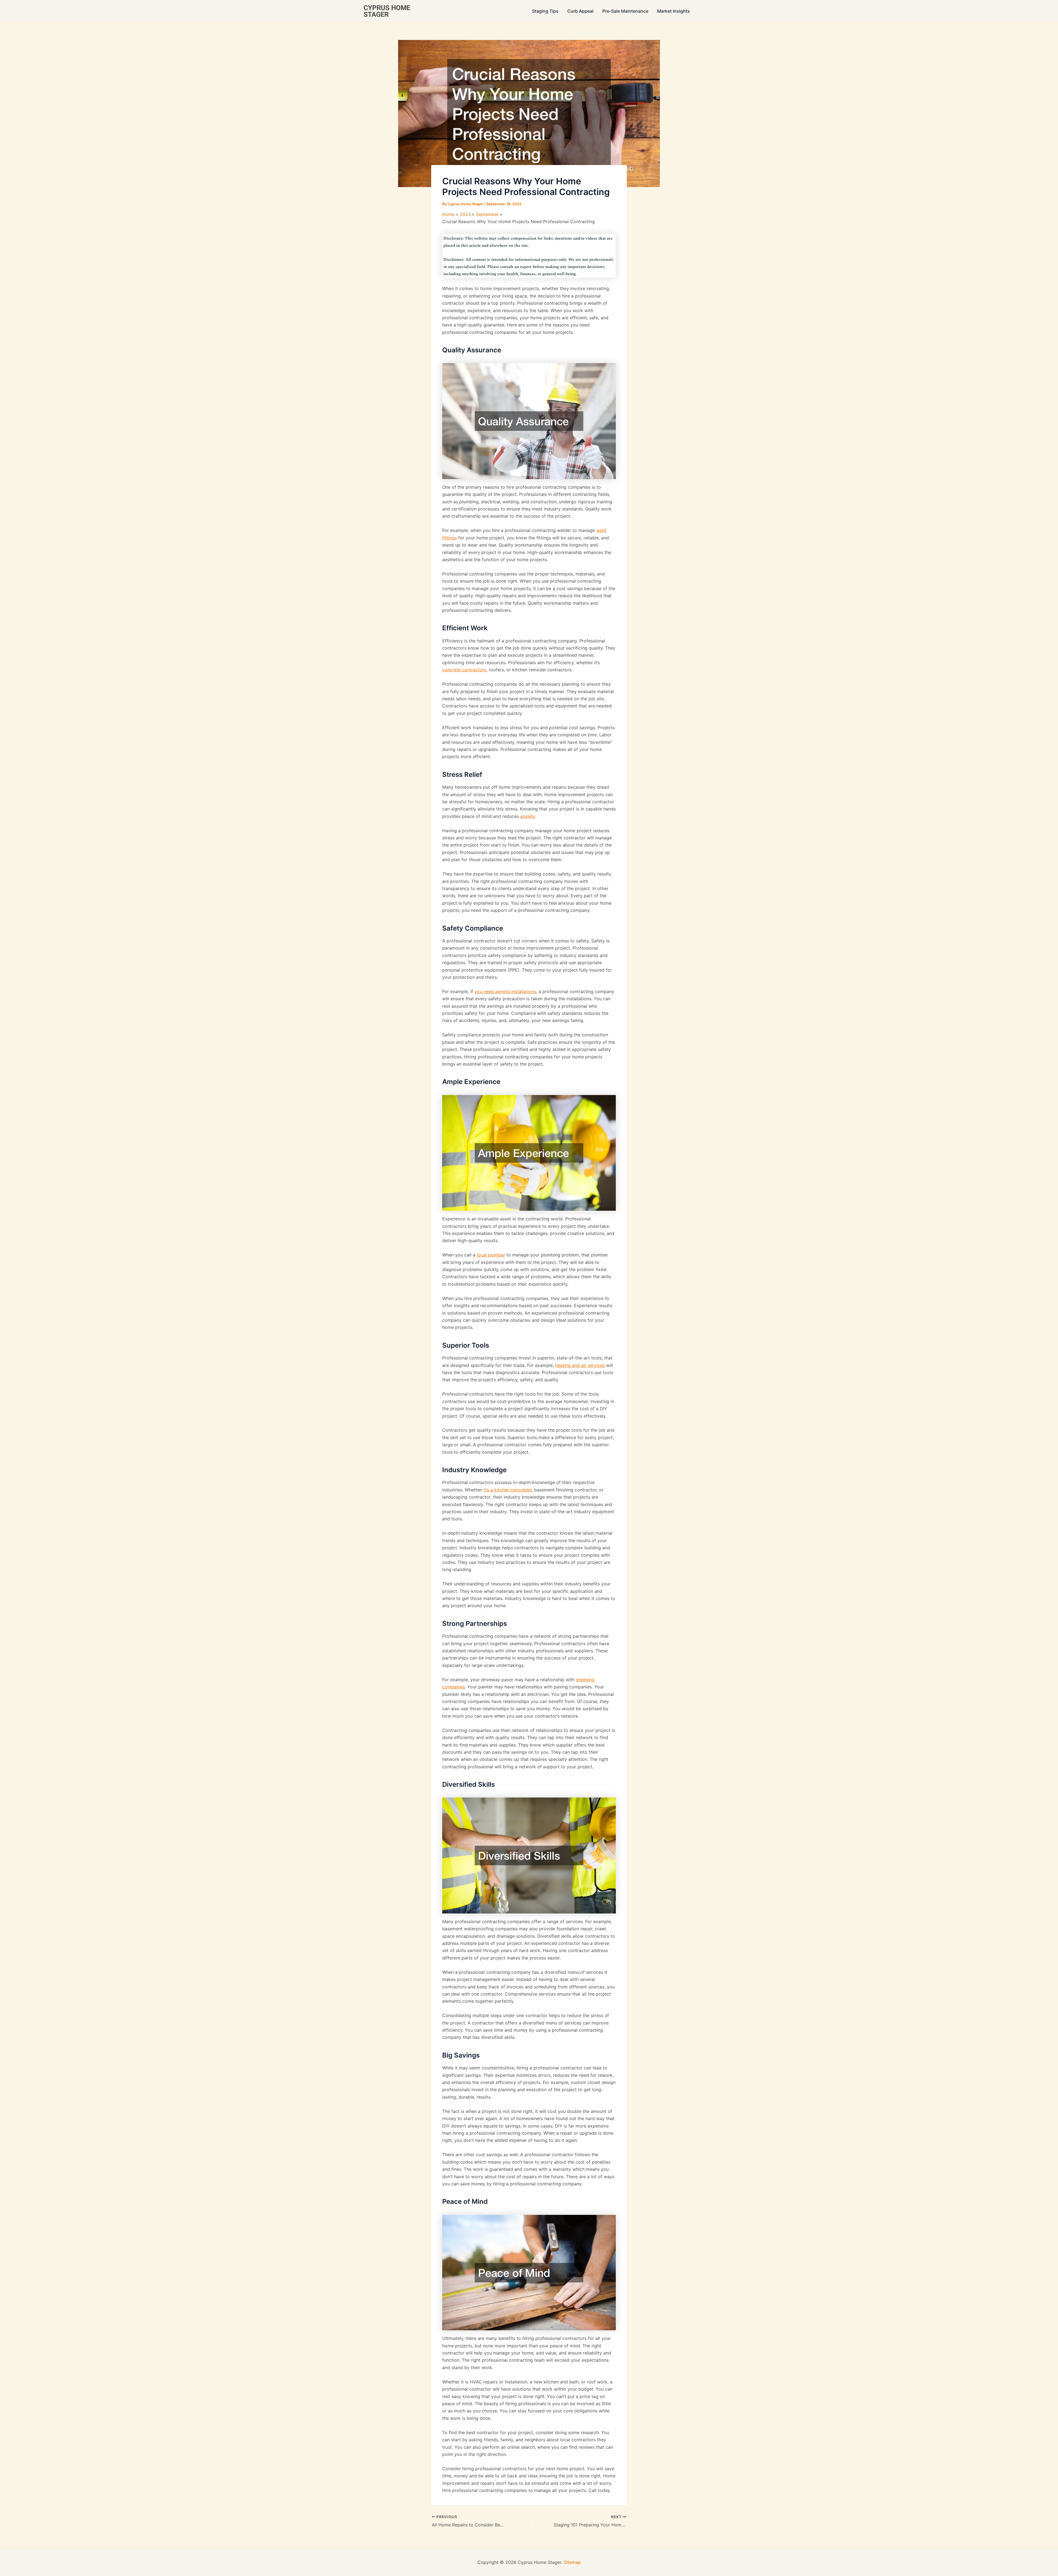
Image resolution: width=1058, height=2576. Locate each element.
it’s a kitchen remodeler (508, 1490)
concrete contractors (464, 670)
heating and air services (580, 1365)
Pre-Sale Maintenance (625, 11)
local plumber (491, 1255)
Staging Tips (545, 11)
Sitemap (572, 2562)
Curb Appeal (580, 11)
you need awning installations (505, 991)
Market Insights (674, 11)
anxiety (528, 816)
